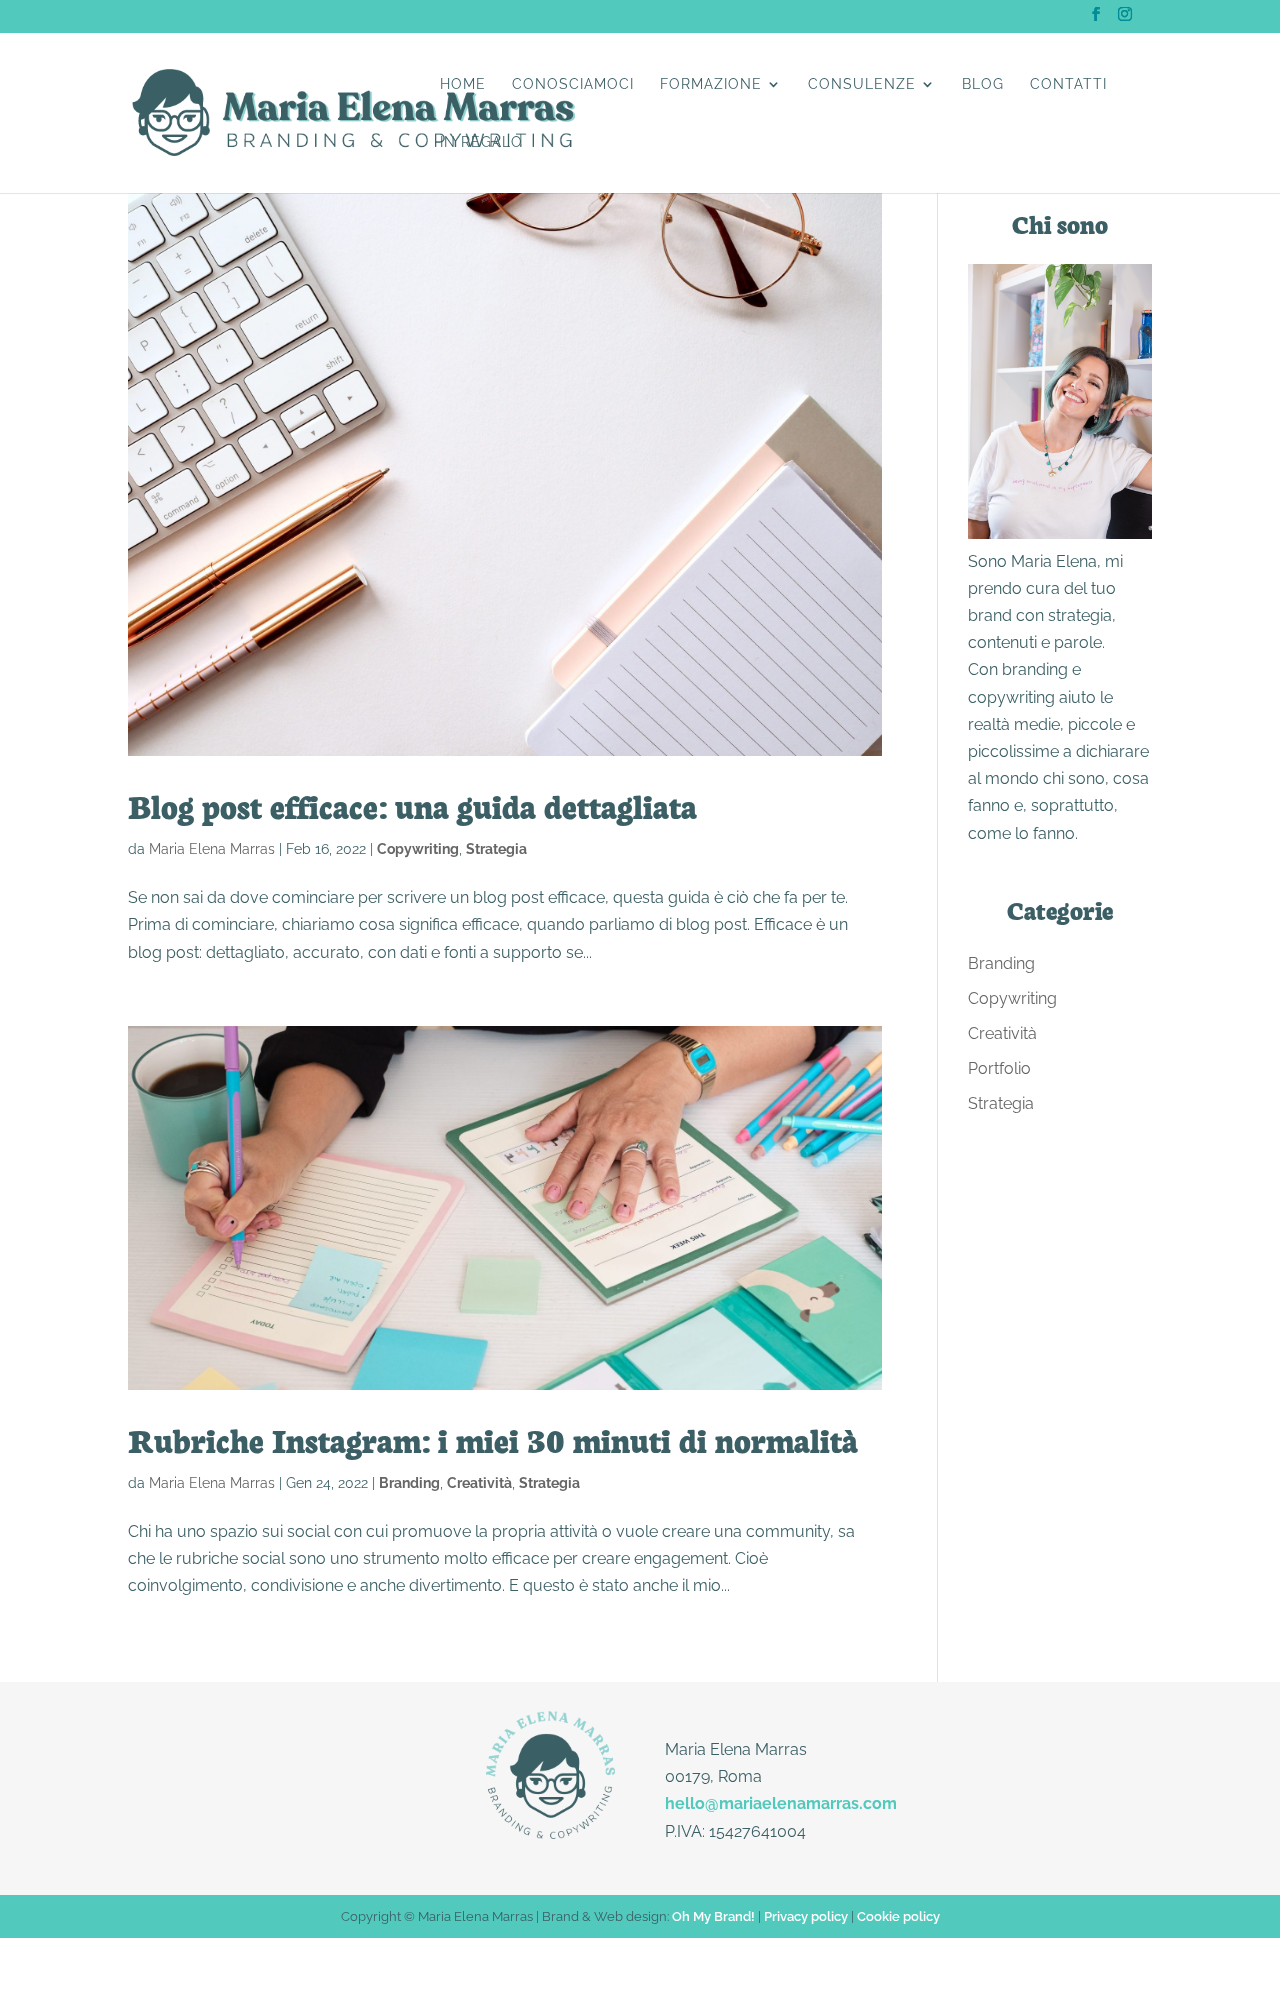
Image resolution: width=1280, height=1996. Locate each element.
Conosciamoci (573, 84)
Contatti (1068, 84)
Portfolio (999, 1068)
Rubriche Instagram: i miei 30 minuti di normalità (493, 1439)
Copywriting (418, 849)
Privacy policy (806, 1916)
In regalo (481, 142)
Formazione (711, 84)
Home (463, 84)
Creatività (479, 1483)
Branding (409, 1483)
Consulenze (862, 84)
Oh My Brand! (713, 1916)
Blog (983, 84)
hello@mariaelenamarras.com (781, 1803)
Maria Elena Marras (212, 849)
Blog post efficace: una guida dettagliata (412, 805)
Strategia (496, 849)
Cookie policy (898, 1916)
